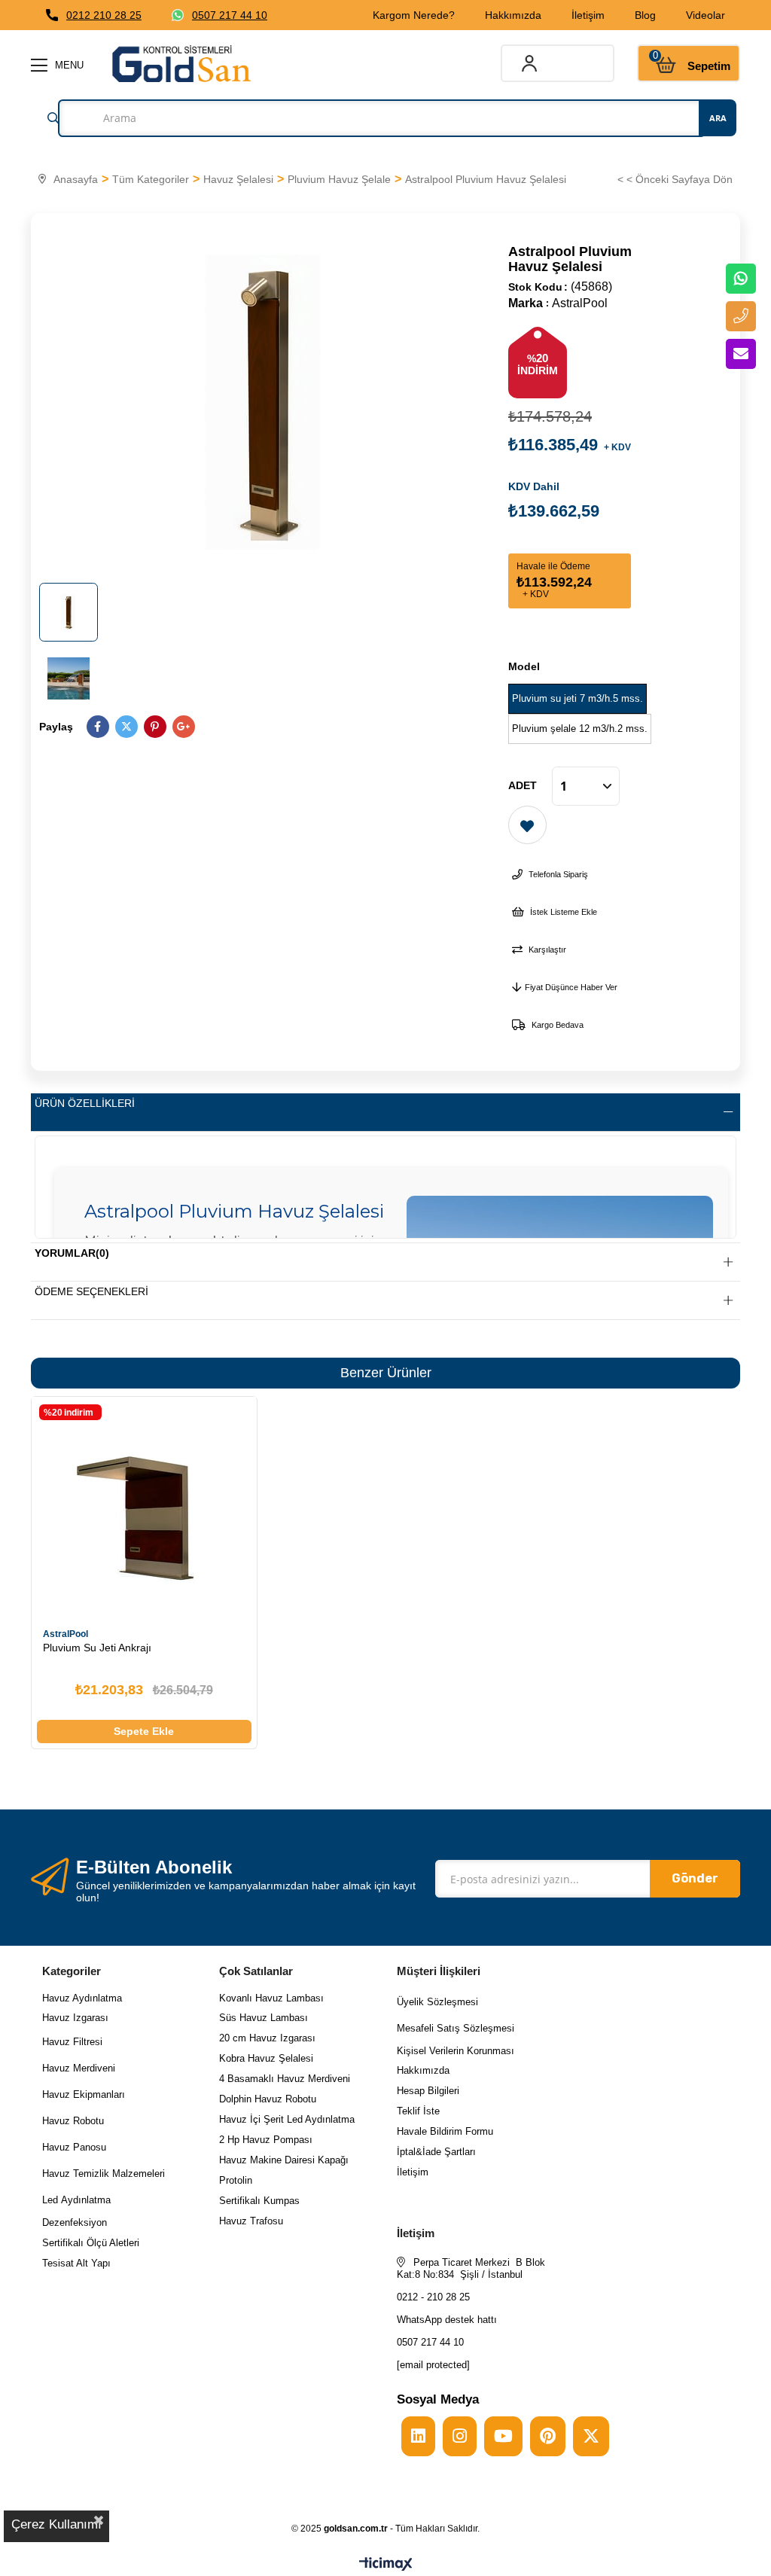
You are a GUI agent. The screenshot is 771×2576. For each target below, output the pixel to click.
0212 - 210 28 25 (433, 2297)
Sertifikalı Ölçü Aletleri (91, 2243)
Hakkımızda (513, 15)
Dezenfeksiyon (75, 2222)
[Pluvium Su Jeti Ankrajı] (144, 1509)
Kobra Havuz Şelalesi (266, 2058)
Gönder (695, 1878)
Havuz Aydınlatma (82, 1998)
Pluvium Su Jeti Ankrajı (97, 1648)
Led (52, 2200)
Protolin (236, 2180)
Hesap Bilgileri (428, 2091)
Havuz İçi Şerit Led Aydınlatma (287, 2119)
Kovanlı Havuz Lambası (271, 1998)
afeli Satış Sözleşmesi (465, 2028)
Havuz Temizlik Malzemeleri (104, 2174)
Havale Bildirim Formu (445, 2131)
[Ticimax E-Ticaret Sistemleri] (386, 2565)
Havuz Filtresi (72, 2042)
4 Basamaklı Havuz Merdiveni (285, 2079)
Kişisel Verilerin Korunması (456, 2051)
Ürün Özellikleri (85, 1103)
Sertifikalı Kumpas (259, 2201)
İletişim (588, 15)
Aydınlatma (86, 2200)
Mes (406, 2028)
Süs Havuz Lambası (264, 2018)
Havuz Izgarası (75, 2018)
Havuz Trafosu (251, 2221)
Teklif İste (420, 2111)
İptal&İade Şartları (436, 2152)
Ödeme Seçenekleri (91, 1291)
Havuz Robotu (73, 2121)
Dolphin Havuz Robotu (268, 2099)
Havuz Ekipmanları (84, 2094)
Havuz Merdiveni (79, 2068)
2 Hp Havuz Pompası (266, 2140)
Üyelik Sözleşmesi (437, 2002)
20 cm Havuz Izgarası (267, 2038)
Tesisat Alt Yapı (76, 2263)
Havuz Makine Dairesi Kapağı (284, 2160)
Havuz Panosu (74, 2147)
